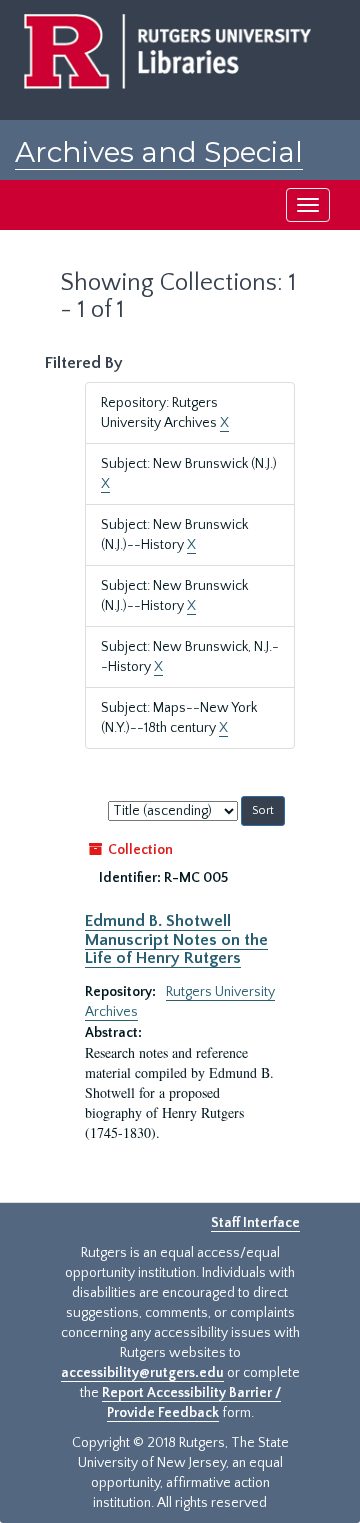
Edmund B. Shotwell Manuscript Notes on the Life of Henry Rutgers (176, 939)
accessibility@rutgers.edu (142, 1373)
